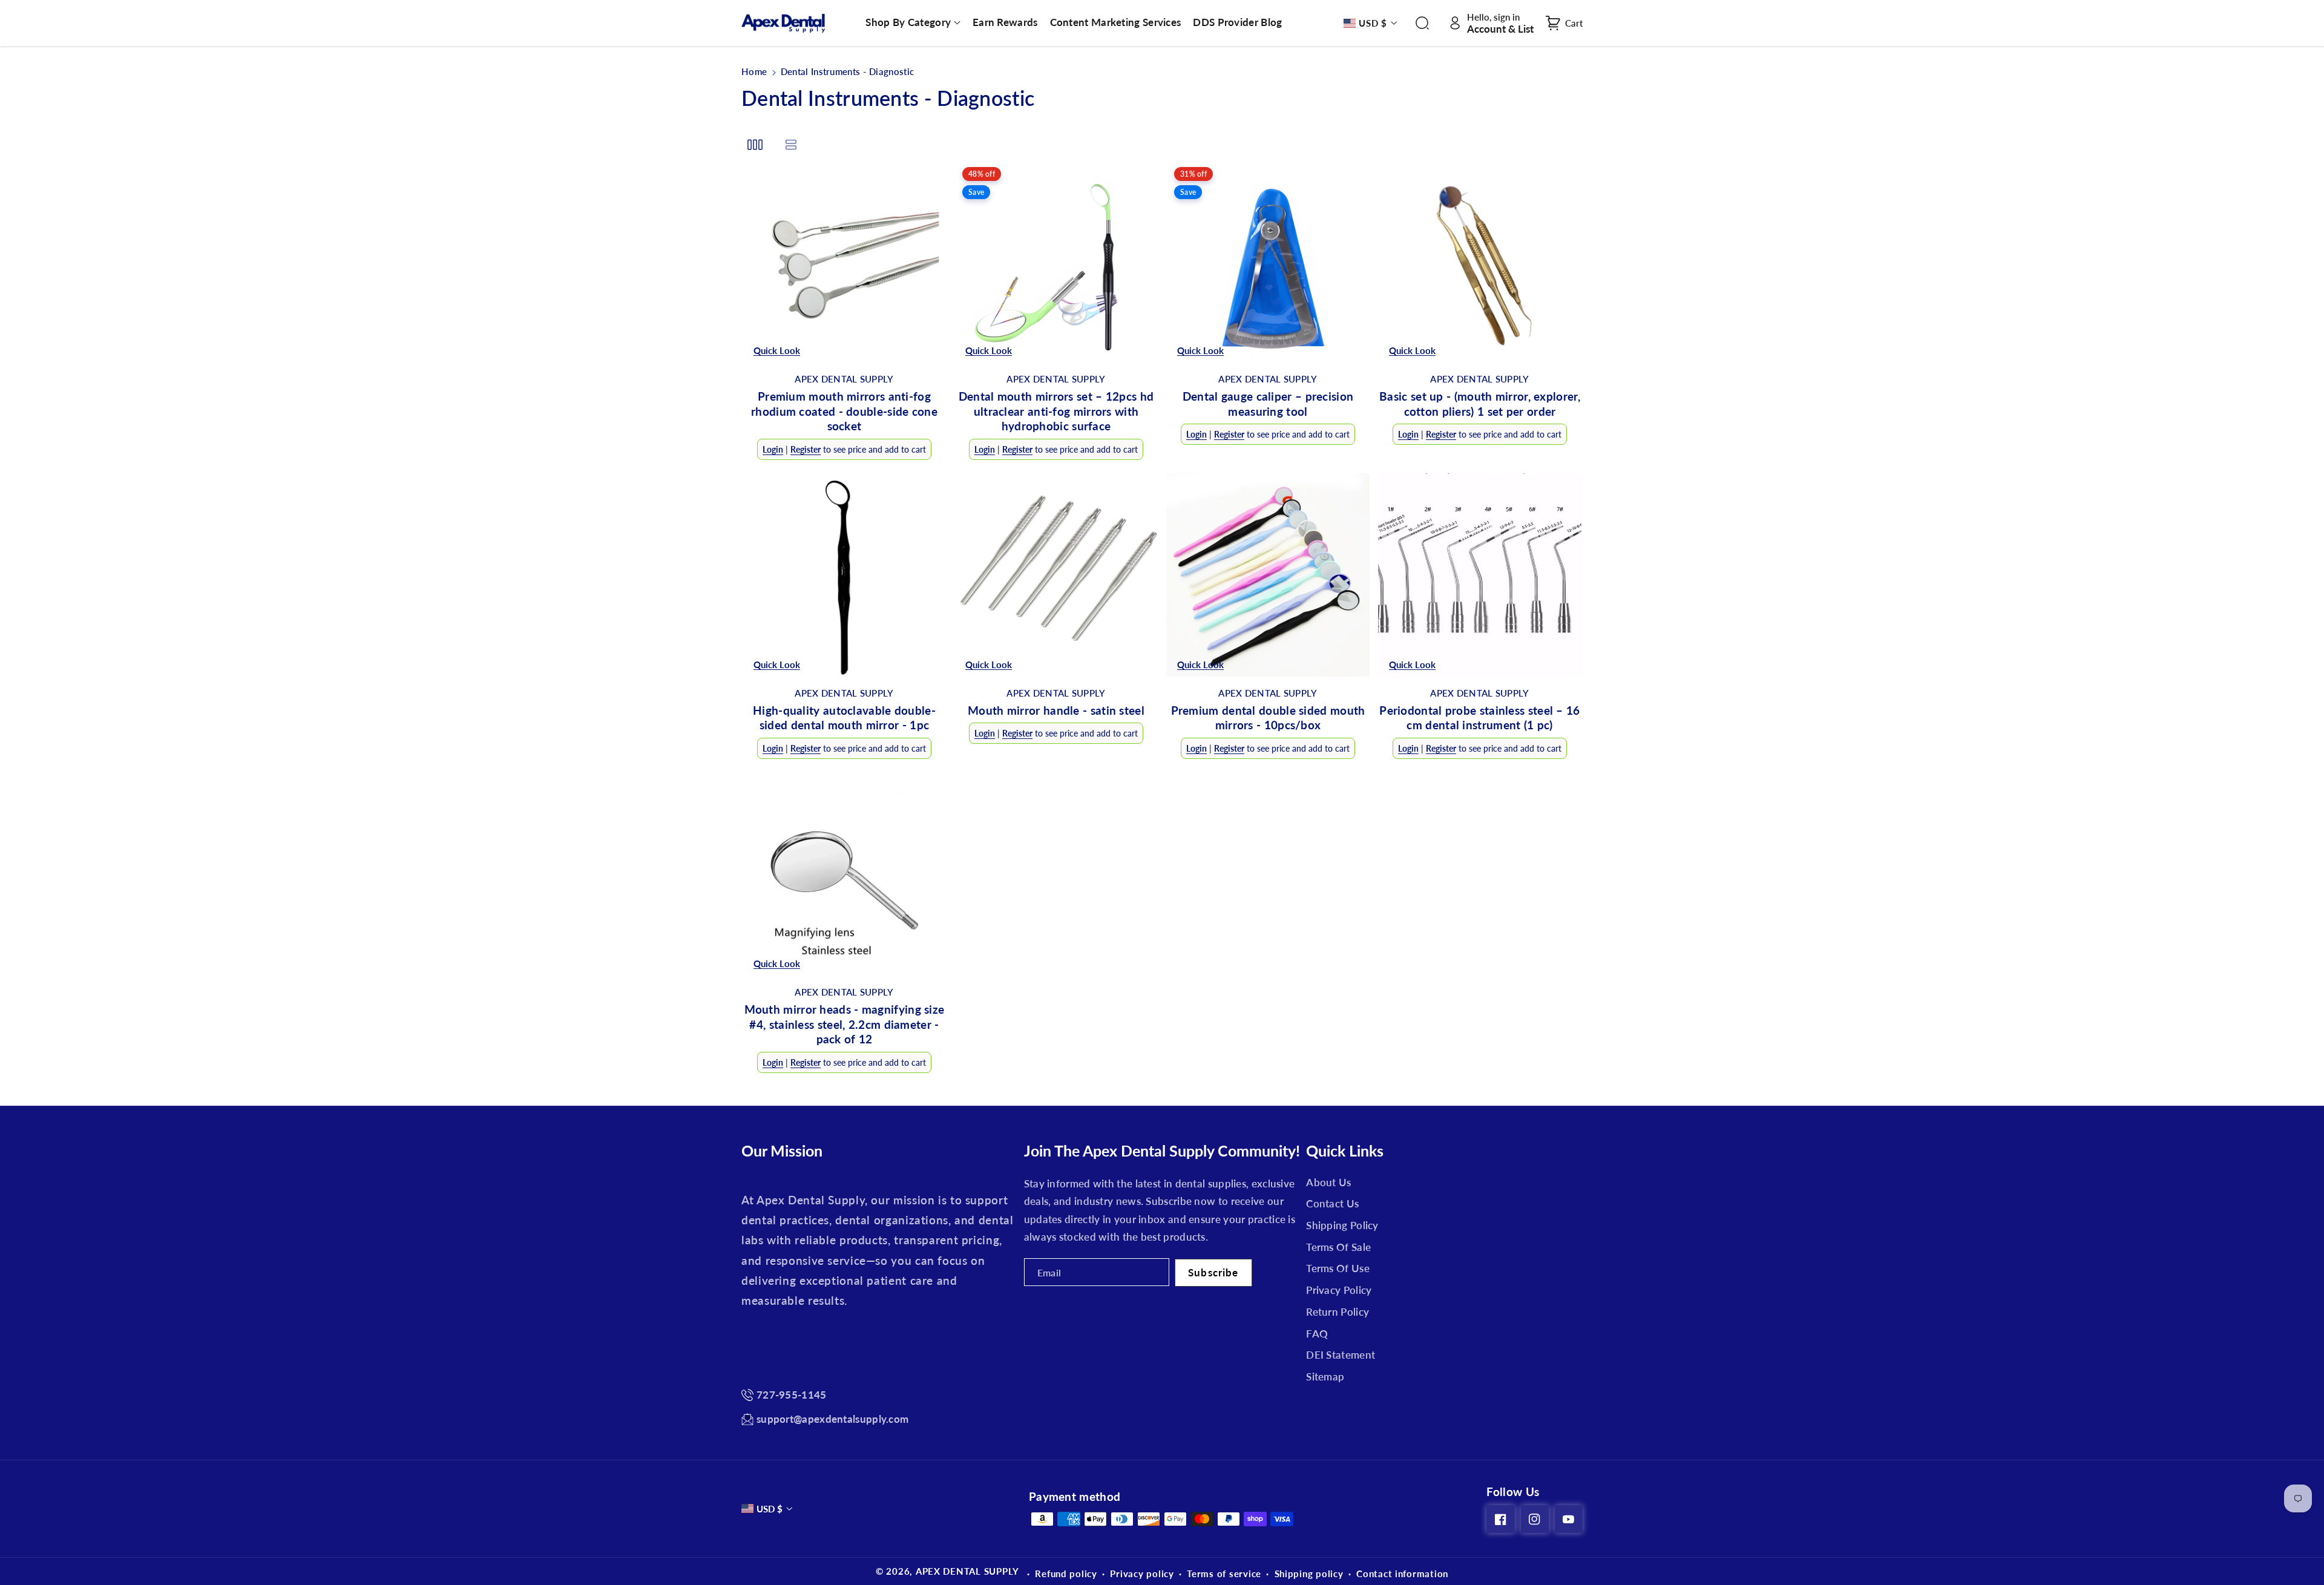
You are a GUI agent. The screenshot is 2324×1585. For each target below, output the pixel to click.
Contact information (1402, 1574)
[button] (913, 22)
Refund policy (1066, 1574)
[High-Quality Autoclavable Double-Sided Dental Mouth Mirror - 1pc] (844, 575)
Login (773, 449)
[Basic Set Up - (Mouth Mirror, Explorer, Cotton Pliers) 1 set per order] (1480, 261)
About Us (1328, 1182)
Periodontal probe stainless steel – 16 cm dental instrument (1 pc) (1479, 718)
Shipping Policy (1342, 1225)
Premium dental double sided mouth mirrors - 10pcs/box (1268, 718)
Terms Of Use (1338, 1268)
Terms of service (1224, 1574)
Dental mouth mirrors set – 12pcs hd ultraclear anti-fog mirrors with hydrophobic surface (1056, 411)
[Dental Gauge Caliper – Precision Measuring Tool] (1268, 261)
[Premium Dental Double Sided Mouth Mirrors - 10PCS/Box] (1268, 575)
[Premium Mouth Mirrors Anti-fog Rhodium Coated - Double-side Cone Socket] (844, 261)
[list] (791, 144)
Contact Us (1332, 1203)
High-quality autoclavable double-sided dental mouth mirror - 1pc (844, 718)
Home (754, 71)
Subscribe (1213, 1272)
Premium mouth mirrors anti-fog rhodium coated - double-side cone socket (844, 411)
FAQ (1317, 1334)
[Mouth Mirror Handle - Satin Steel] (1056, 575)
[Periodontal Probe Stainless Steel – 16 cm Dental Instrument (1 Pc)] (1480, 575)
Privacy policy (1142, 1574)
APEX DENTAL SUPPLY (967, 1571)
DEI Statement (1341, 1355)
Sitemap (1325, 1377)
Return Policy (1338, 1312)
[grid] (755, 144)
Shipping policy (1309, 1574)
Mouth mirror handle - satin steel (1056, 710)
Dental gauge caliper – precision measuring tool (1268, 404)
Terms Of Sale (1338, 1247)
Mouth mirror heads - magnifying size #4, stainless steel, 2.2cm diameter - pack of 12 (845, 1024)
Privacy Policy (1339, 1290)
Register (806, 449)
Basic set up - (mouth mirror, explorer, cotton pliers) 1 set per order (1480, 404)
